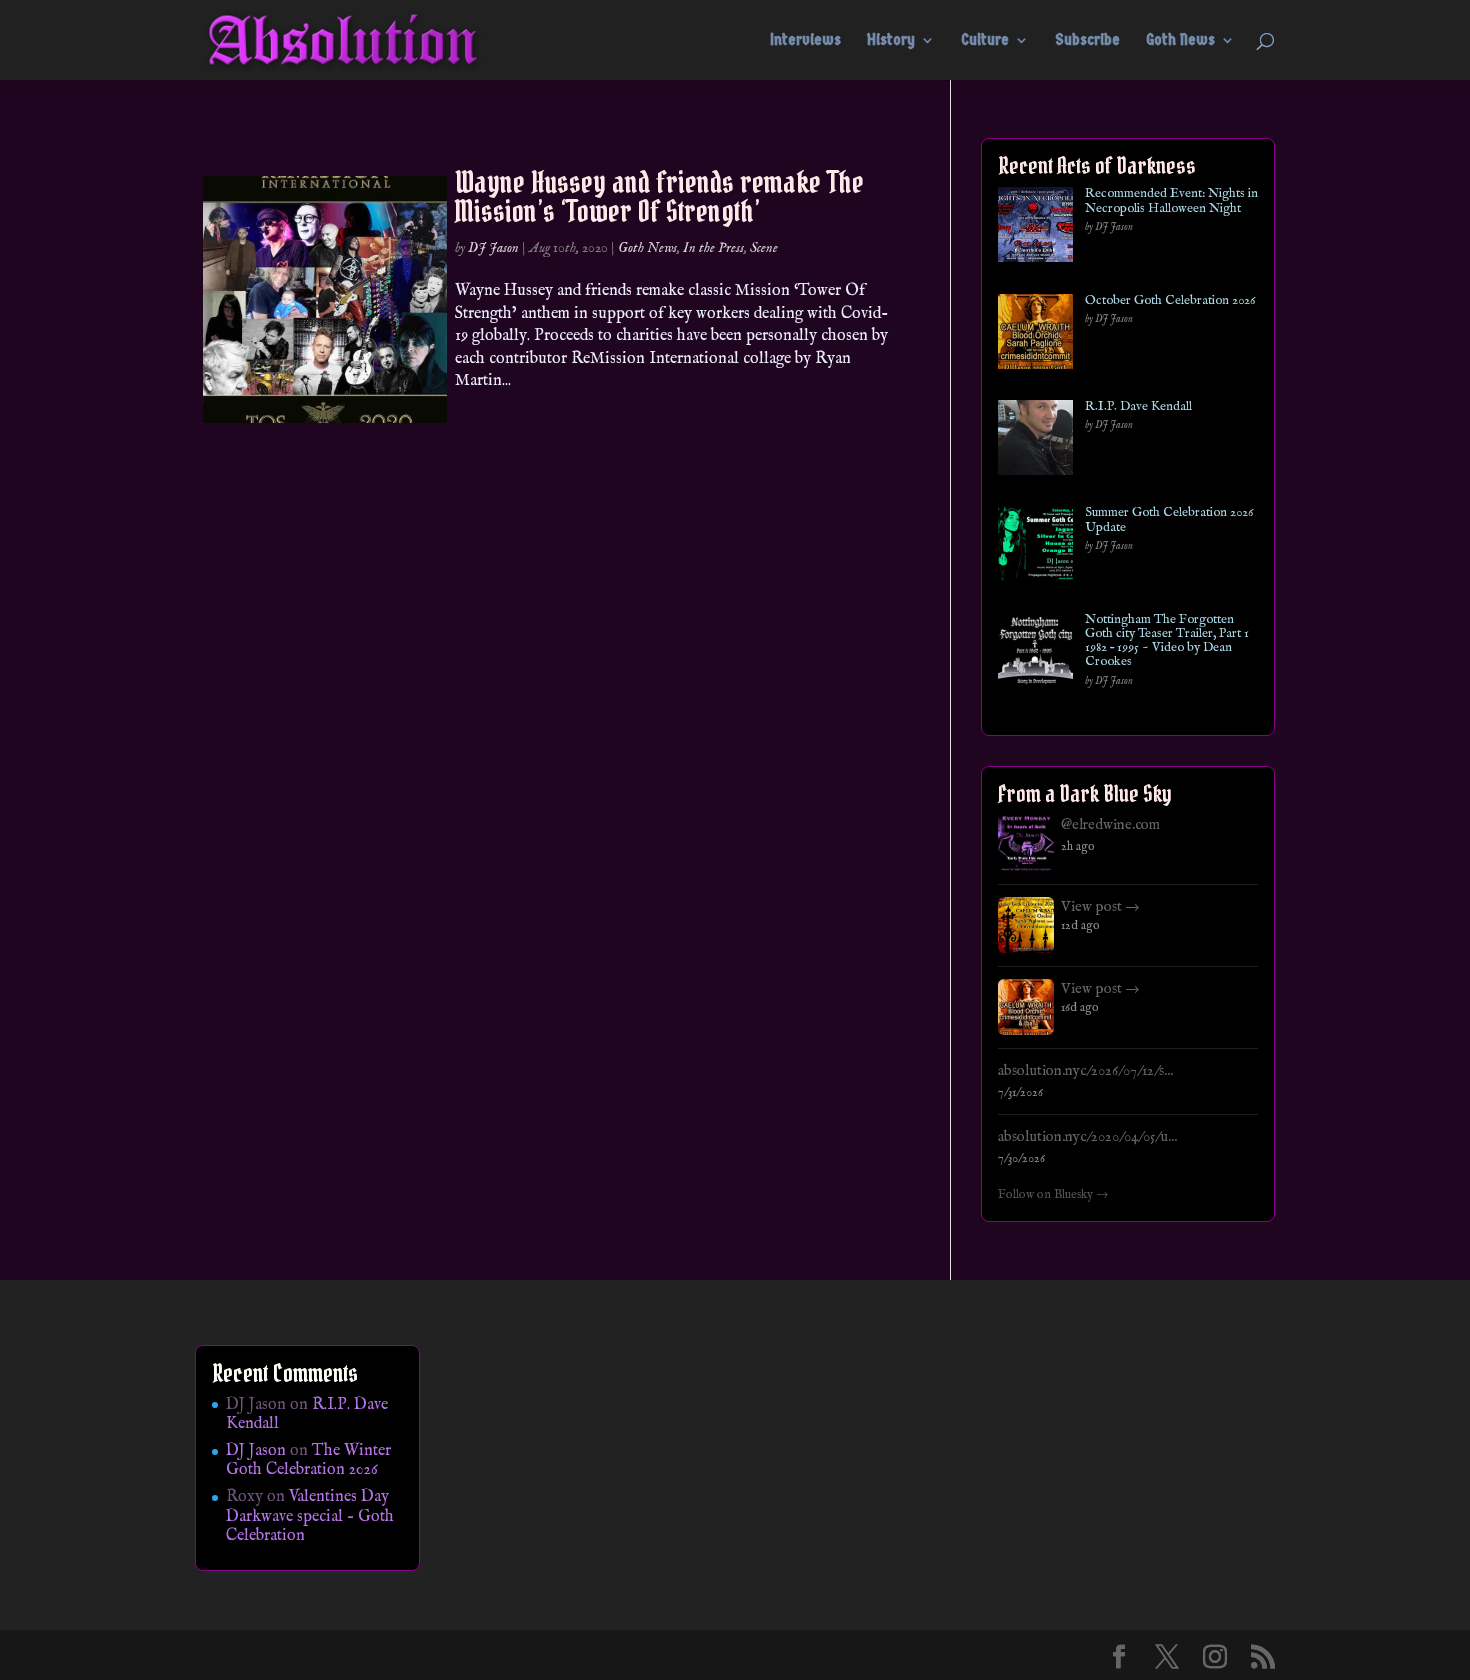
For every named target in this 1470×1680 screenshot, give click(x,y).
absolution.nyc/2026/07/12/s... (1085, 1071)
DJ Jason (493, 248)
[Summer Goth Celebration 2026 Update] (1035, 547)
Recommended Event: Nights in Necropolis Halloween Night (1171, 201)
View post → (1100, 907)
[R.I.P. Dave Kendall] (1035, 441)
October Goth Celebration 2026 (1170, 301)
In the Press (713, 248)
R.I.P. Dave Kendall (1138, 407)
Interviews (805, 41)
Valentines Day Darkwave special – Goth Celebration (310, 1516)
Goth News (1180, 41)
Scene (764, 248)
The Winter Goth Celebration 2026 (308, 1460)
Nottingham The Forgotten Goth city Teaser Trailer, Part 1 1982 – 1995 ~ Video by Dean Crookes (1167, 641)
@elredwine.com (1110, 825)
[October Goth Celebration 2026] (1035, 335)
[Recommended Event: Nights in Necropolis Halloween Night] (1035, 228)
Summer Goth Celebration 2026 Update (1169, 520)
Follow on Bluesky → (1053, 1195)
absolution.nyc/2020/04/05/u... (1087, 1137)
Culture (985, 41)
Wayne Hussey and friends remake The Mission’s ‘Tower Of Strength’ (659, 196)
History (891, 41)
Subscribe (1087, 41)
